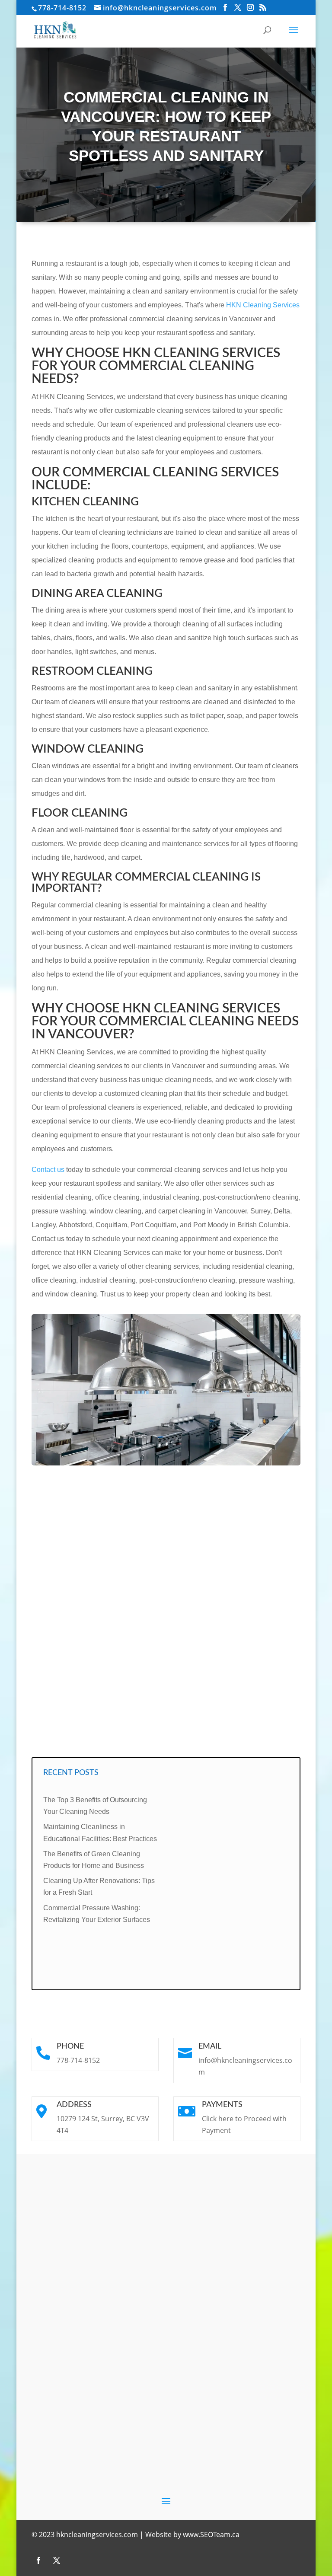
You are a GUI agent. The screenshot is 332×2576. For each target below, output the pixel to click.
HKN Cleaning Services (263, 305)
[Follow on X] (57, 2560)
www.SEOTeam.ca (211, 2535)
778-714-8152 (62, 8)
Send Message (257, 1733)
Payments (222, 2105)
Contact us (48, 1170)
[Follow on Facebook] (38, 2560)
